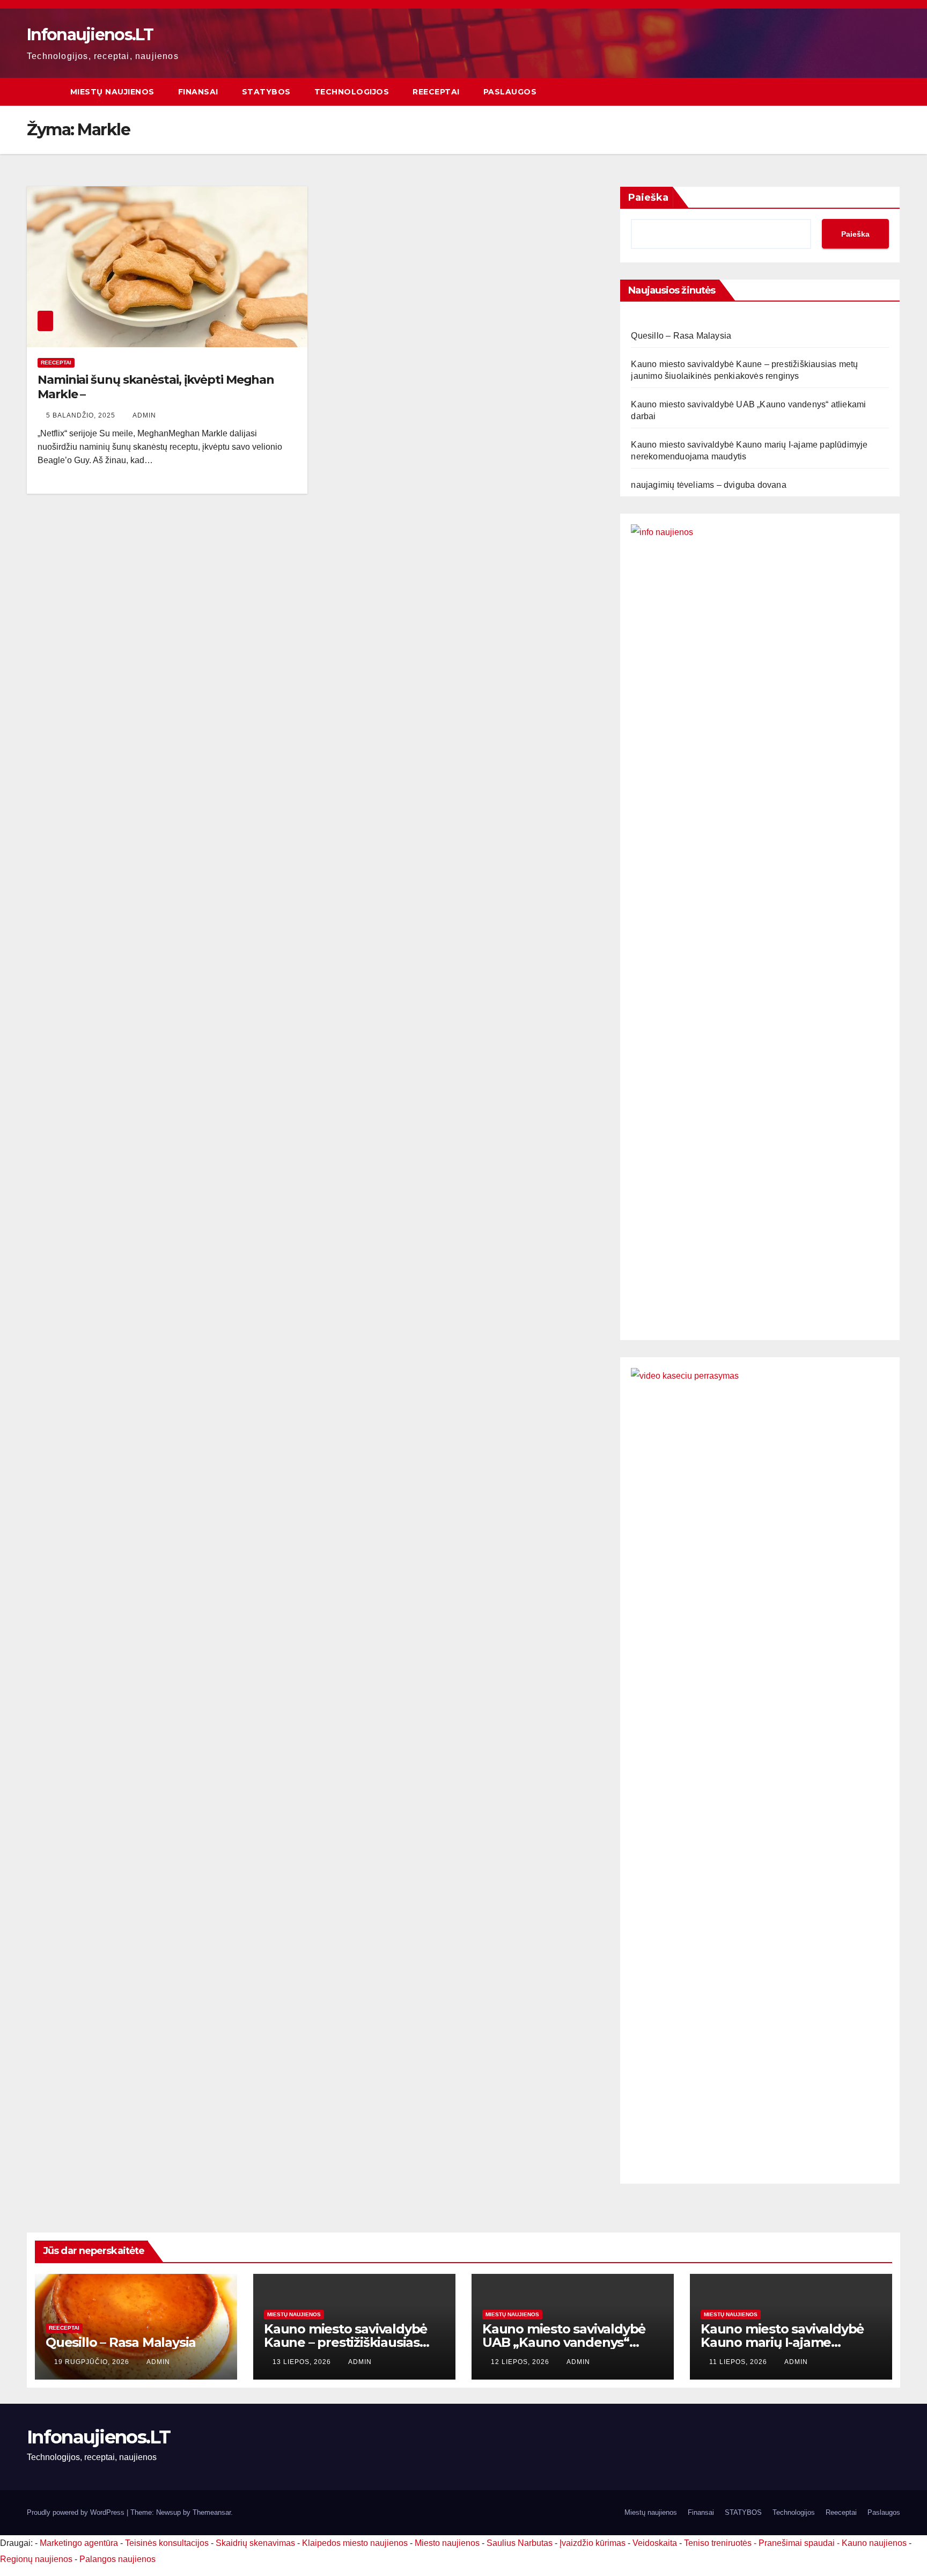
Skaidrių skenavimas (255, 2543)
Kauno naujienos (874, 2543)
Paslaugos (510, 92)
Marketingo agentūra (79, 2543)
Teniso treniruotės (718, 2543)
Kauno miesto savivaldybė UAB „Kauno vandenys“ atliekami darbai (564, 2342)
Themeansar (212, 2512)
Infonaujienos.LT (90, 35)
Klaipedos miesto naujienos (355, 2543)
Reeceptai (436, 92)
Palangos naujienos (117, 2559)
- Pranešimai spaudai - (798, 2543)
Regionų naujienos (36, 2559)
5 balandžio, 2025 (82, 415)
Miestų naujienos (112, 92)
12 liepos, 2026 (521, 2362)
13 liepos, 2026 (303, 2362)
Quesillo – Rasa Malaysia (681, 336)
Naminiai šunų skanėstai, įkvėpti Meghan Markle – (156, 387)
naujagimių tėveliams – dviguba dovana (708, 485)
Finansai (198, 92)
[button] (893, 92)
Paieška (648, 197)
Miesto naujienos (447, 2543)
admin (144, 415)
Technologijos (352, 92)
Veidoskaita (655, 2543)
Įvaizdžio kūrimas (593, 2543)
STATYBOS (266, 92)
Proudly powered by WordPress (77, 2512)
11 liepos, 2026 (739, 2362)
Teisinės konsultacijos (167, 2543)
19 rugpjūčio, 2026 (93, 2362)
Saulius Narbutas (520, 2543)
